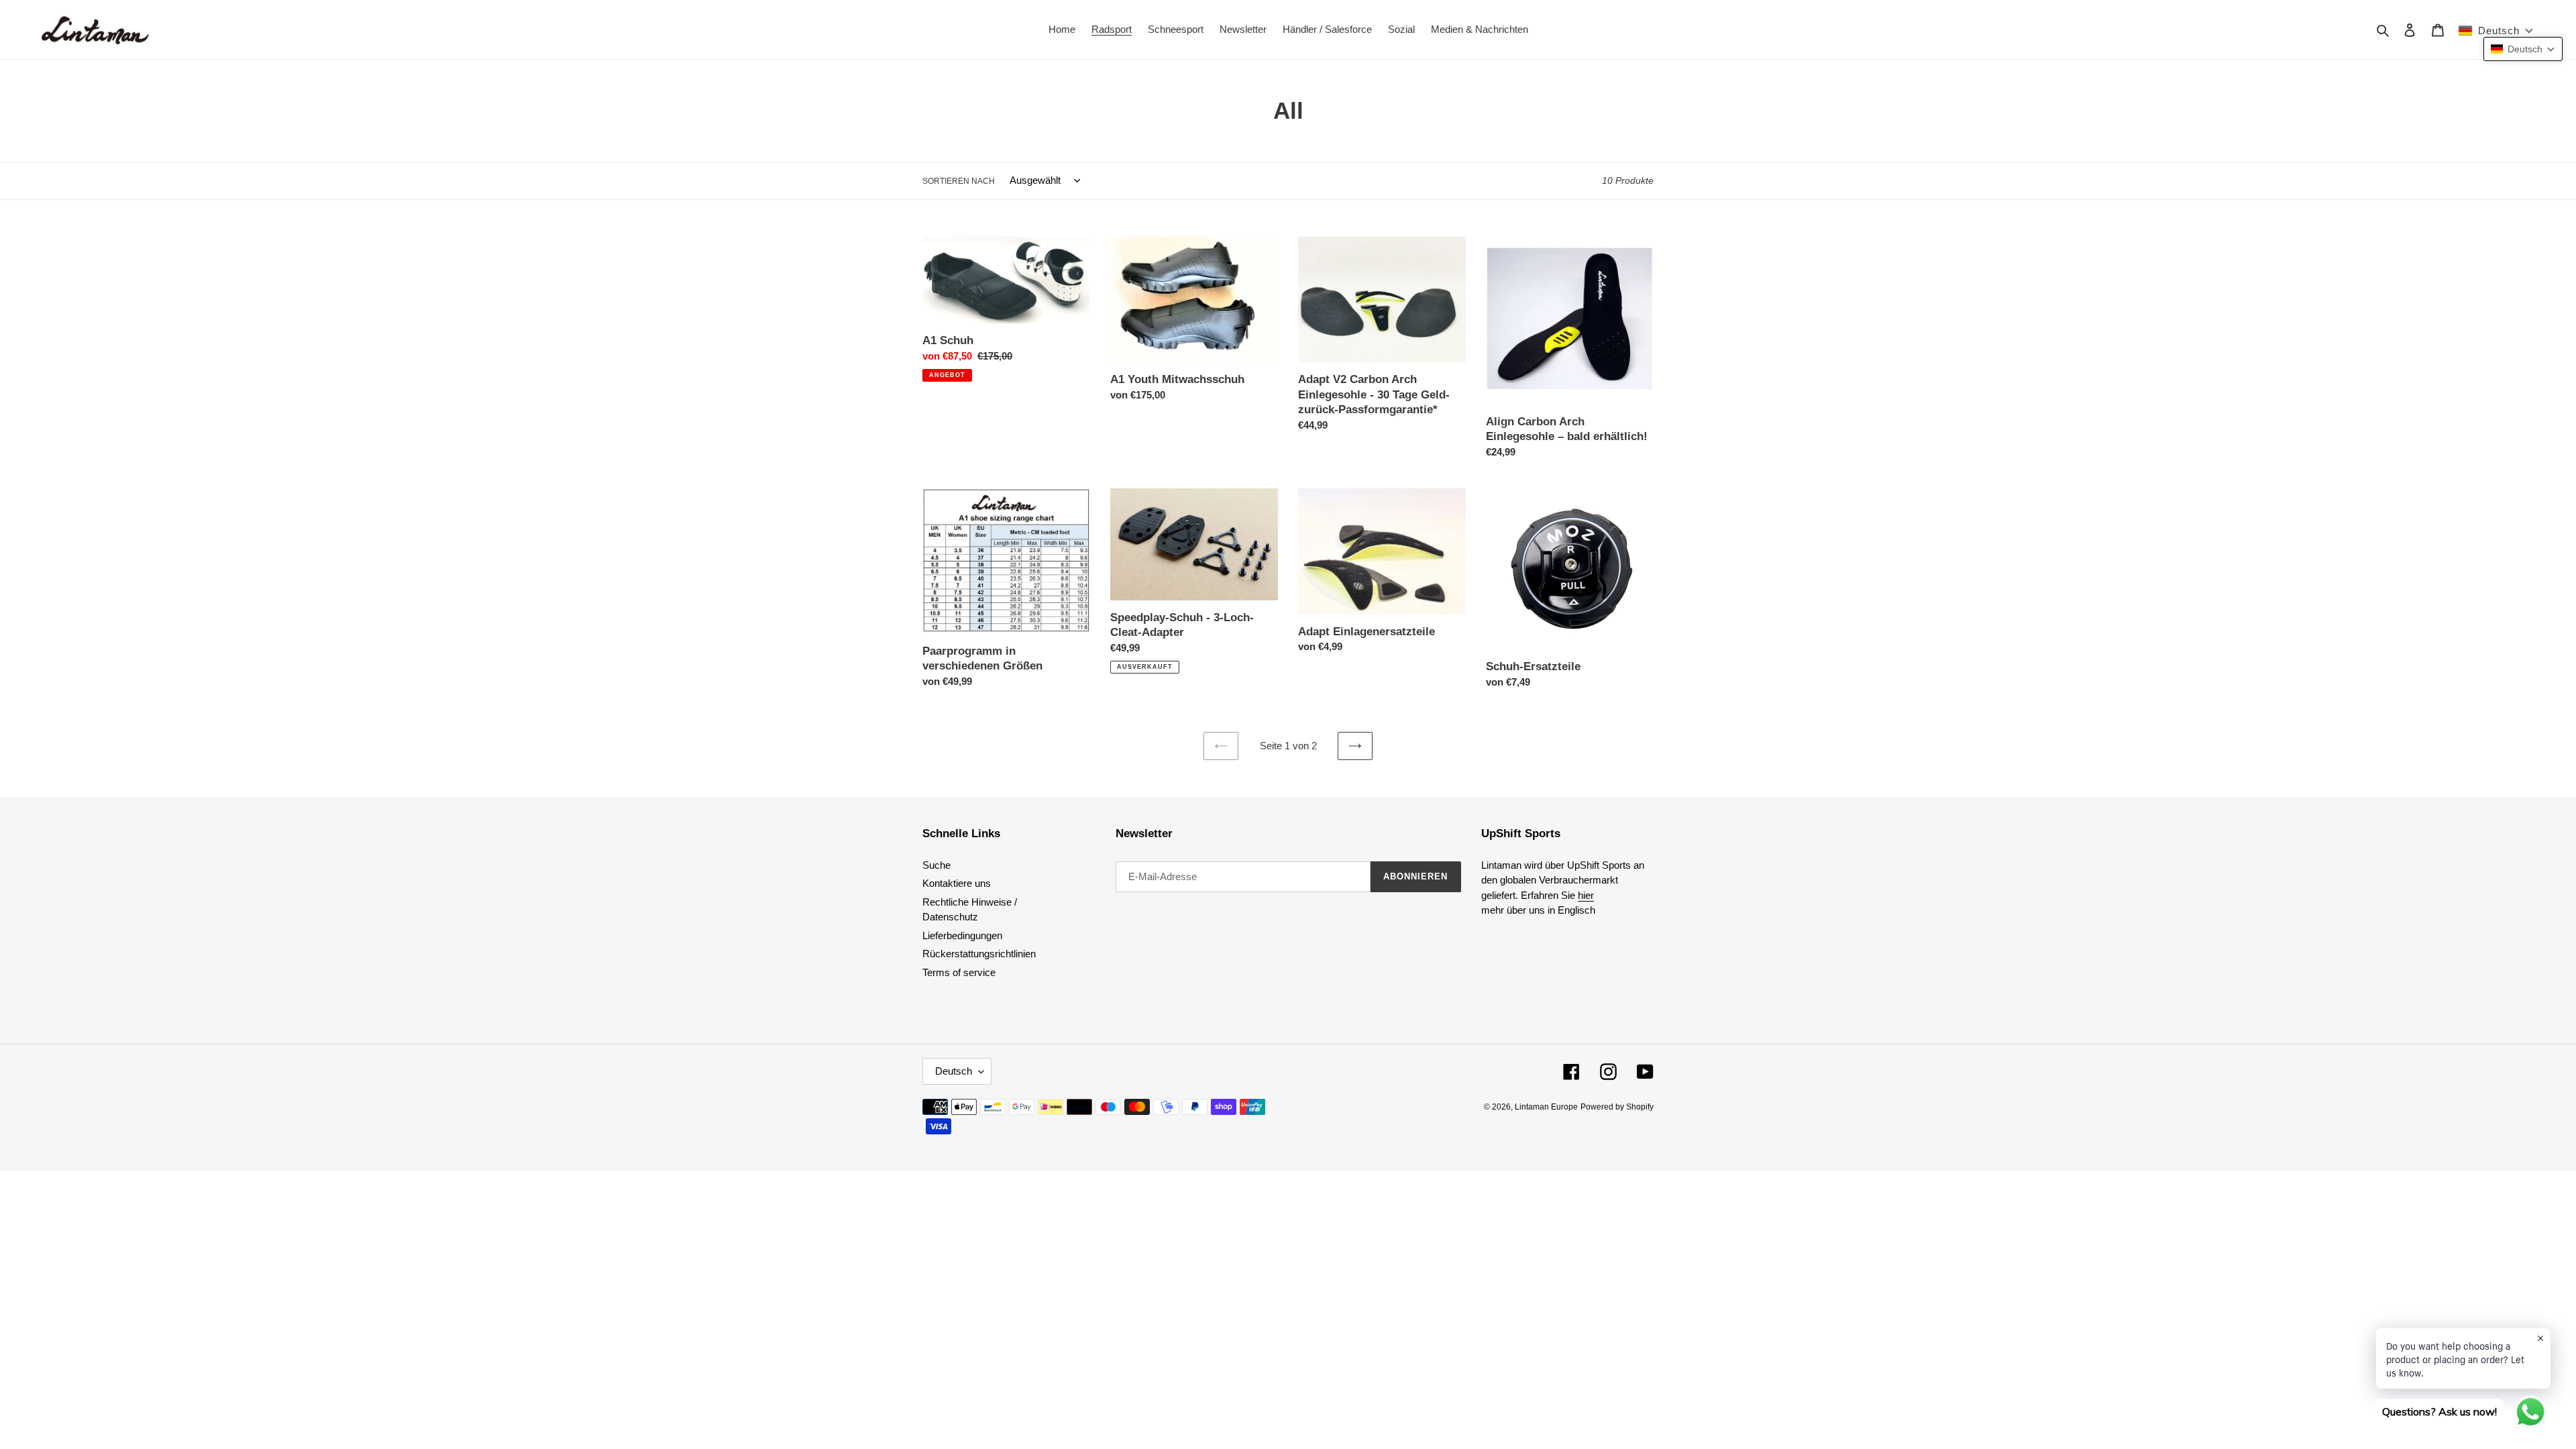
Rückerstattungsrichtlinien (979, 954)
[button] (2523, 49)
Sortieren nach (959, 181)
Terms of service (959, 972)
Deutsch (954, 1071)
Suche (936, 865)
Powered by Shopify (1617, 1107)
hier (1586, 895)
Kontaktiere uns (957, 883)
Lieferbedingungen (962, 935)
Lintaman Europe (1546, 1107)
